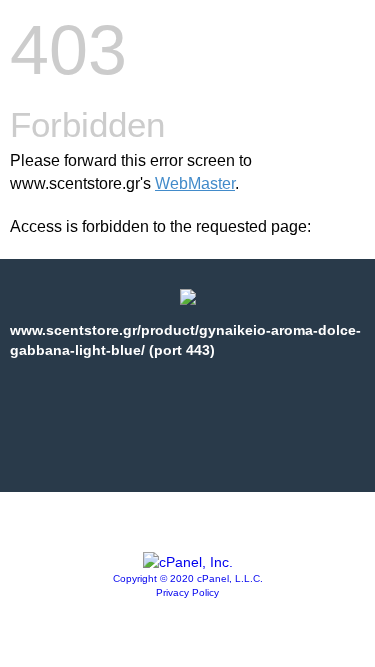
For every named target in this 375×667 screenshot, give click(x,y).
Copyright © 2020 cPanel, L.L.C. (188, 578)
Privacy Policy (187, 592)
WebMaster (195, 183)
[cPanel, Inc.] (188, 562)
